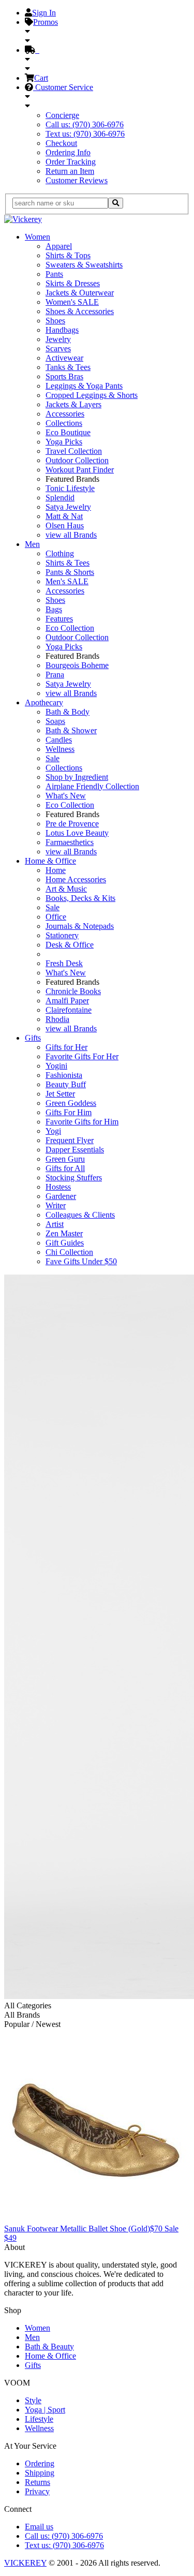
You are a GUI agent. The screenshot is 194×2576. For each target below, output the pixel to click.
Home (56, 870)
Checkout (61, 143)
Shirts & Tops (68, 255)
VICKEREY (25, 2563)
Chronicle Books (73, 991)
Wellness (60, 749)
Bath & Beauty (49, 2346)
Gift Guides (65, 1243)
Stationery (62, 935)
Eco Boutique (68, 432)
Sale (53, 758)
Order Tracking (71, 162)
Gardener (61, 1196)
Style (33, 2400)
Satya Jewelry (68, 507)
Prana (55, 675)
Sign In (44, 13)
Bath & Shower (71, 730)
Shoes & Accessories (80, 311)
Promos (46, 22)
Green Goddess (71, 1103)
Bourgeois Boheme (77, 665)
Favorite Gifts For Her (82, 1056)
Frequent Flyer (70, 1140)
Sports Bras (64, 376)
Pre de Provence (72, 824)
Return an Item (70, 171)
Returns (38, 2482)
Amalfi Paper (67, 1001)
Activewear (64, 358)
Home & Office (50, 861)
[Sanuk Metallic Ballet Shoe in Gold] (96, 2219)
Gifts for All (65, 1168)
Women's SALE (72, 302)
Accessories (65, 414)
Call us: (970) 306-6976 (85, 124)
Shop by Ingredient (77, 777)
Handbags (62, 330)
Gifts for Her (66, 1047)
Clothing (60, 553)
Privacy (37, 2491)
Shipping (40, 2473)
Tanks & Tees (68, 367)
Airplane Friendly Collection (92, 786)
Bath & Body (68, 712)
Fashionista (64, 1075)
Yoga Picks (64, 442)
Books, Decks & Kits (80, 898)
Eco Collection (70, 628)
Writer (56, 1205)
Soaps (55, 721)
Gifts (33, 1038)
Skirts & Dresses (73, 283)
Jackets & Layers (73, 404)
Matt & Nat (64, 516)
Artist (55, 1224)
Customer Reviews (77, 180)
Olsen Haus (65, 525)
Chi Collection (69, 1252)
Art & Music (66, 889)
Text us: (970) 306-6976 (85, 134)
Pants (54, 274)
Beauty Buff (66, 1084)
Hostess (58, 1187)
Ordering (40, 2463)
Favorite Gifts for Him (82, 1122)
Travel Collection (74, 451)
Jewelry (58, 339)
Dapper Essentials (75, 1150)
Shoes (55, 321)
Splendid (60, 498)
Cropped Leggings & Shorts (92, 395)
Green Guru (65, 1159)
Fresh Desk (64, 963)
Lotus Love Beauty (77, 833)
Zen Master (64, 1233)
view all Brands (71, 535)
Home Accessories (76, 879)
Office (56, 917)
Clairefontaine (69, 1010)
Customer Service (63, 87)
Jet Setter (60, 1094)
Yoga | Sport (45, 2410)
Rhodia (57, 1019)
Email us (39, 2527)
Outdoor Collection (77, 460)
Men (32, 544)
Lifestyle (39, 2419)
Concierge (62, 115)
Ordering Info (68, 152)
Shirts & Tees (68, 563)
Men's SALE (67, 581)
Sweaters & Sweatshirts (84, 265)
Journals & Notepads (80, 926)
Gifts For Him (69, 1112)
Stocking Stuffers (74, 1178)
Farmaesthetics (70, 842)
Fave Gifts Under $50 (81, 1261)
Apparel (59, 246)
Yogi (53, 1131)
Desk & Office (70, 945)
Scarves (58, 349)
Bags (54, 609)
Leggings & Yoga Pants (84, 386)
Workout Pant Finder (80, 470)
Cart (41, 78)
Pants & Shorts (70, 572)
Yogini (56, 1066)
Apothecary (44, 702)
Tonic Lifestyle (70, 488)
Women (38, 237)
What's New (66, 796)
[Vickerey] (23, 219)
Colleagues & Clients (80, 1215)
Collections (64, 423)
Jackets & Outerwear (80, 293)
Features (59, 619)
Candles (59, 740)
